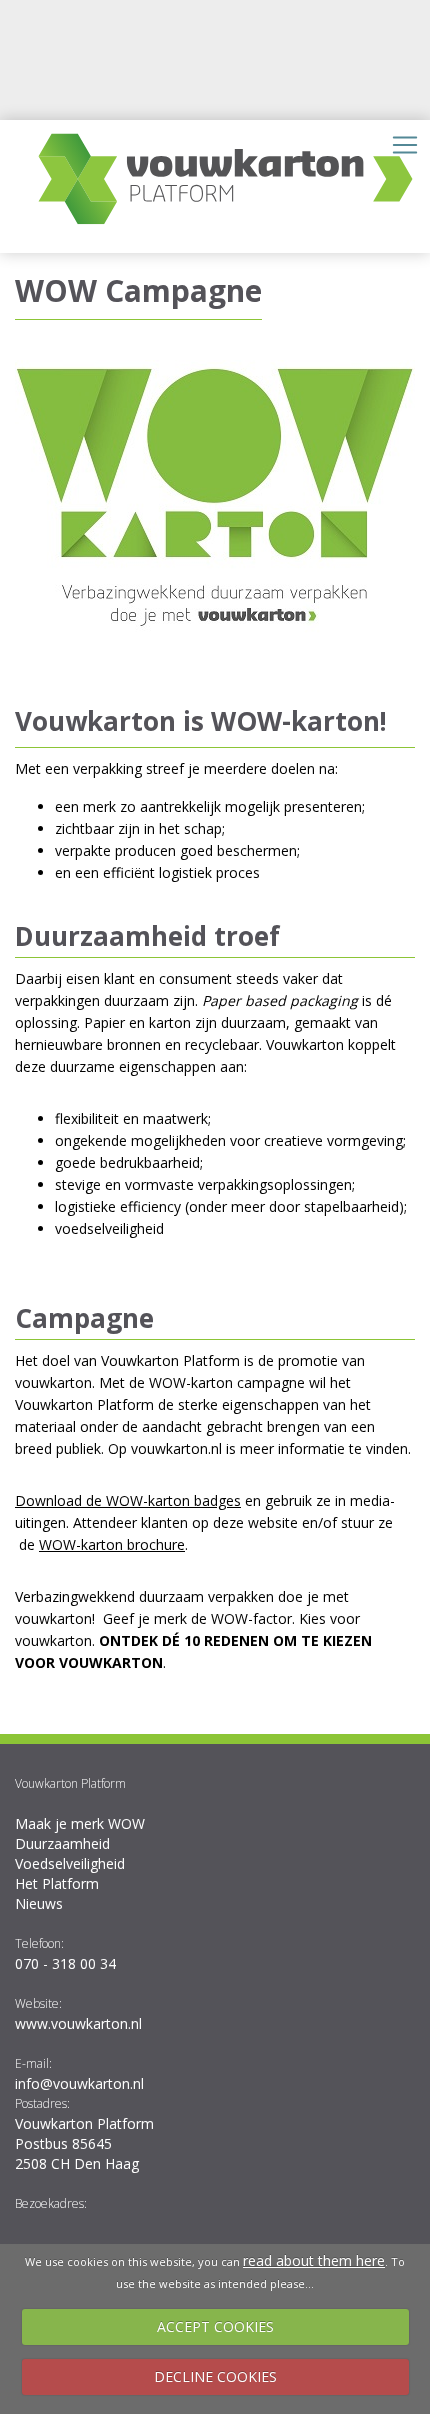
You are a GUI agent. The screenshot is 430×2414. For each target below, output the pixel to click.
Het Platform (57, 1883)
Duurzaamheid (62, 1843)
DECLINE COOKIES (215, 2376)
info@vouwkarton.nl (79, 2083)
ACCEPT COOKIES (215, 2326)
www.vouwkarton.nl (78, 2023)
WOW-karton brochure (112, 1544)
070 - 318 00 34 (65, 1963)
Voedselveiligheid (70, 1863)
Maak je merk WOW (80, 1823)
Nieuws (39, 1903)
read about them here (314, 2260)
